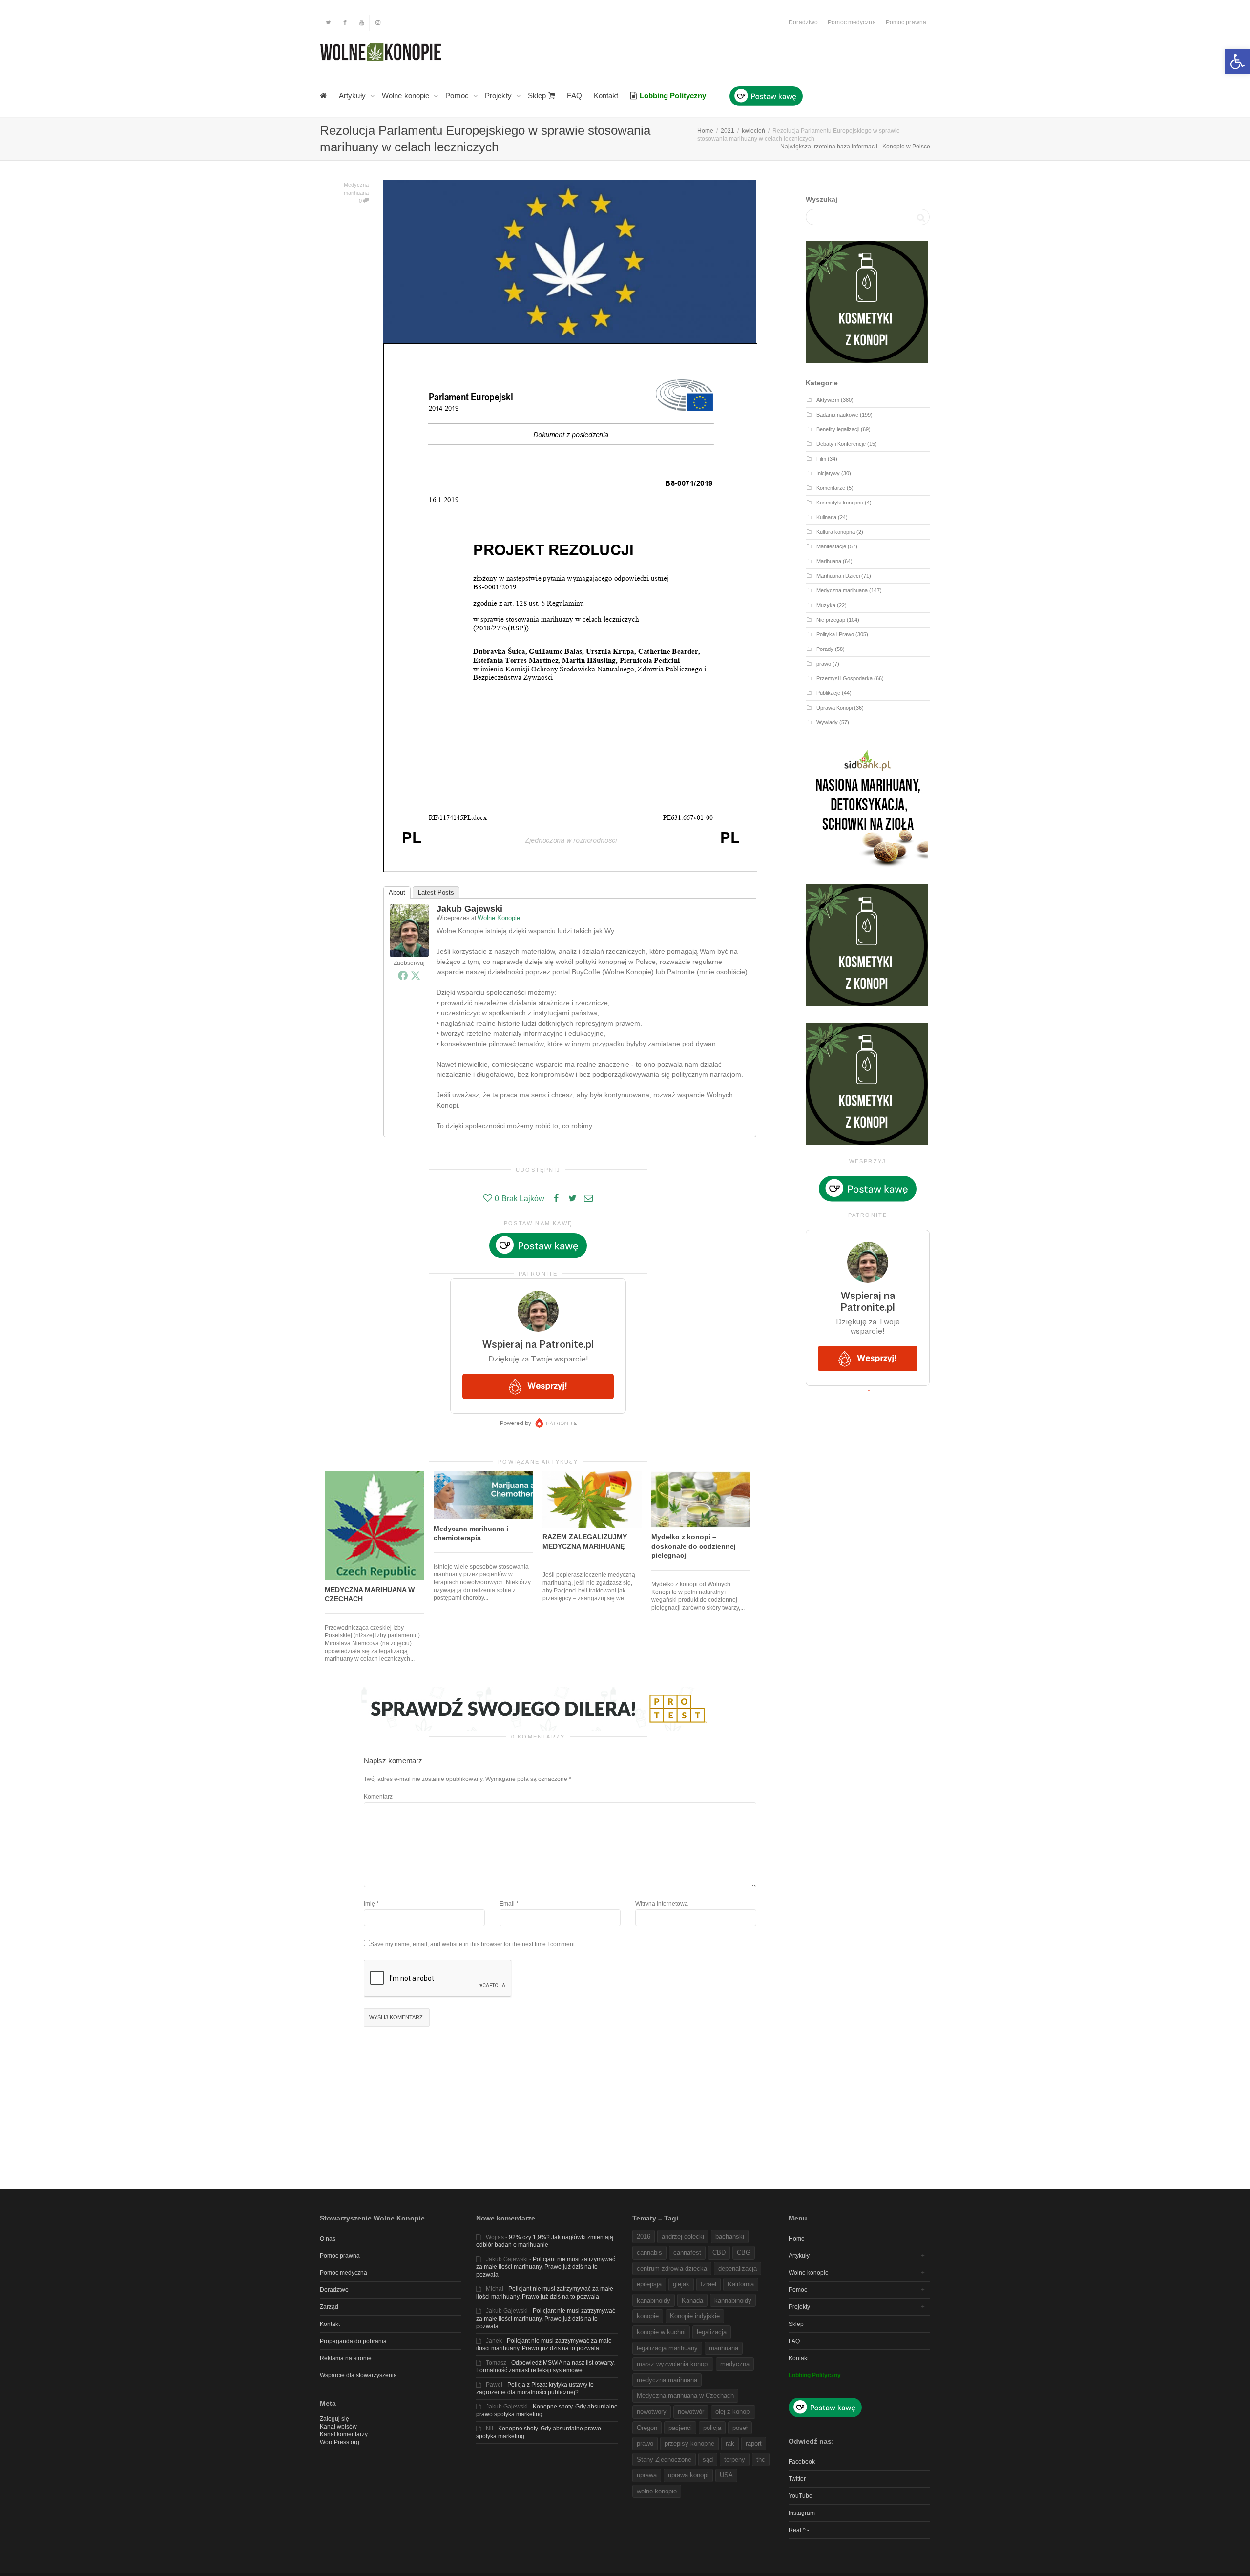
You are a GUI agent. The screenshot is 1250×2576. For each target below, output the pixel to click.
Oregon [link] (647, 2428)
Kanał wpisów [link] (338, 2427)
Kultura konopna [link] (836, 532)
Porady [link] (825, 649)
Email (507, 1904)
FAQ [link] (574, 95)
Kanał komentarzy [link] (344, 2434)
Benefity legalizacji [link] (838, 429)
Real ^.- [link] (799, 2530)
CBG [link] (744, 2252)
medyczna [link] (735, 2364)
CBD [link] (719, 2252)
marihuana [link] (724, 2348)
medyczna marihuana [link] (667, 2380)
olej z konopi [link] (733, 2412)
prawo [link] (824, 664)
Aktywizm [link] (828, 400)
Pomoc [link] (458, 95)
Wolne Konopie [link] (499, 918)
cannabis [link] (649, 2252)
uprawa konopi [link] (688, 2475)
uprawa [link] (647, 2475)
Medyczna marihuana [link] (842, 590)
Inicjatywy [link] (828, 473)
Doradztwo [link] (803, 22)
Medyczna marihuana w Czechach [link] (685, 2396)
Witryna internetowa (662, 1904)
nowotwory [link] (652, 2412)
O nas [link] (328, 2239)
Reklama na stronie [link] (346, 2358)
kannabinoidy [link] (733, 2300)
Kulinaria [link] (826, 517)
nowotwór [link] (691, 2412)
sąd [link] (708, 2460)
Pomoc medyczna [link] (852, 22)
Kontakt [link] (606, 95)
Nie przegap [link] (831, 620)
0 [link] (361, 201)
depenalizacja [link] (738, 2269)
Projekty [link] (499, 95)
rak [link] (730, 2443)
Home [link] (797, 2239)
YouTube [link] (801, 2496)
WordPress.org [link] (340, 2442)
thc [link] (761, 2460)
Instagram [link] (802, 2513)
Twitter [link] (797, 2479)
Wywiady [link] (827, 722)
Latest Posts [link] (436, 892)
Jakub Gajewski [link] (469, 909)
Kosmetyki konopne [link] (840, 503)
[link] (1237, 62)
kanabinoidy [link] (654, 2300)
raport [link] (754, 2443)
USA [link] (726, 2475)
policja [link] (712, 2428)
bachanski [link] (730, 2236)
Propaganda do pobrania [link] (353, 2341)
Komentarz (378, 1797)
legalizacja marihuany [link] (667, 2348)
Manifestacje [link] (831, 546)
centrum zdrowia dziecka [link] (672, 2269)
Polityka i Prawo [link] (835, 634)
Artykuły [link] (353, 95)
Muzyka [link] (826, 605)
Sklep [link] (538, 95)
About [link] (397, 892)
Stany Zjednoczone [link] (664, 2460)
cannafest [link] (687, 2252)
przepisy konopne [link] (689, 2443)
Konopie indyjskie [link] (695, 2316)
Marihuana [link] (829, 561)
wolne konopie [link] (657, 2491)
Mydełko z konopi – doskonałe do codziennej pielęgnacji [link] (694, 1546)
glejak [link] (681, 2284)
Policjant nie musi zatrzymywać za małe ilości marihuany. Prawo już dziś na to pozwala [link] (546, 2267)
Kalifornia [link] (741, 2284)
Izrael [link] (708, 2284)
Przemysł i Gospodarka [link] (844, 678)
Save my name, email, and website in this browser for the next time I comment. (473, 1944)
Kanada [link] (692, 2300)
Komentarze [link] (831, 488)
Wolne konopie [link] (406, 95)
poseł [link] (740, 2428)
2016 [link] (644, 2236)
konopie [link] (648, 2316)
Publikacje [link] (828, 693)
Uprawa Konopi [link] (834, 708)
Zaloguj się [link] (334, 2419)
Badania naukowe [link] (837, 415)
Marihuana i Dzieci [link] (838, 576)
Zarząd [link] (329, 2307)
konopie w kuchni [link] (661, 2332)
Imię (369, 1904)
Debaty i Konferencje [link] (841, 444)
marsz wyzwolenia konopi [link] (673, 2364)
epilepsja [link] (649, 2284)
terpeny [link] (735, 2460)
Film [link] (821, 459)
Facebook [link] (802, 2462)
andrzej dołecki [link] (683, 2236)
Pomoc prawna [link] (906, 22)
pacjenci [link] (680, 2428)
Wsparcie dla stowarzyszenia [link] (358, 2375)
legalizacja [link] (712, 2332)
